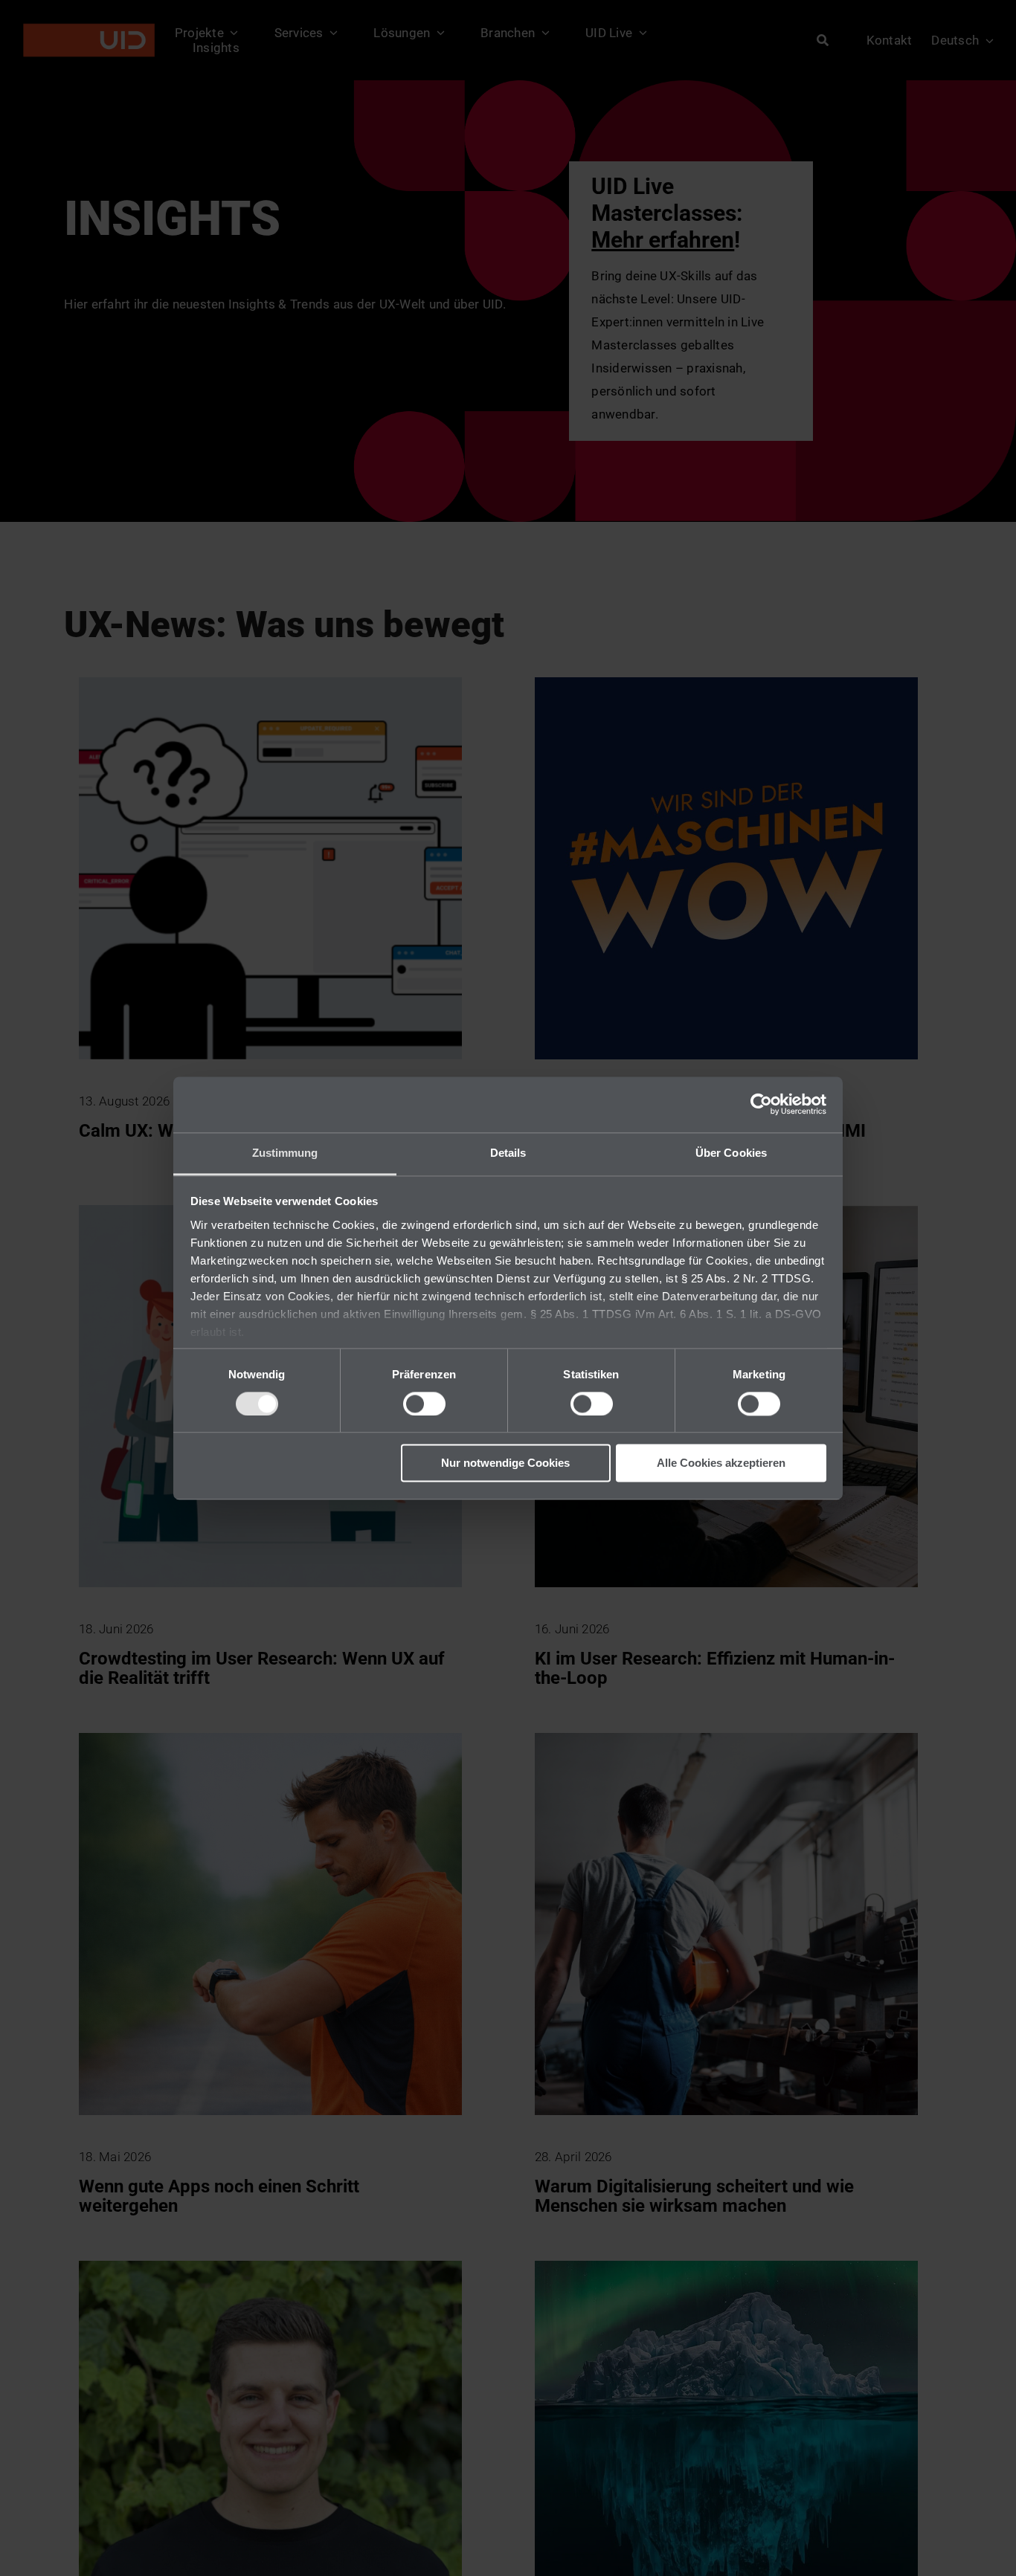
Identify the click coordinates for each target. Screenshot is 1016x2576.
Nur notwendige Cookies (505, 1463)
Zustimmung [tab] (285, 1153)
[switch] (424, 1404)
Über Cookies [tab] (731, 1153)
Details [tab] (508, 1153)
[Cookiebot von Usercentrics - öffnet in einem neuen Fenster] (761, 1104)
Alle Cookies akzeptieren (721, 1463)
